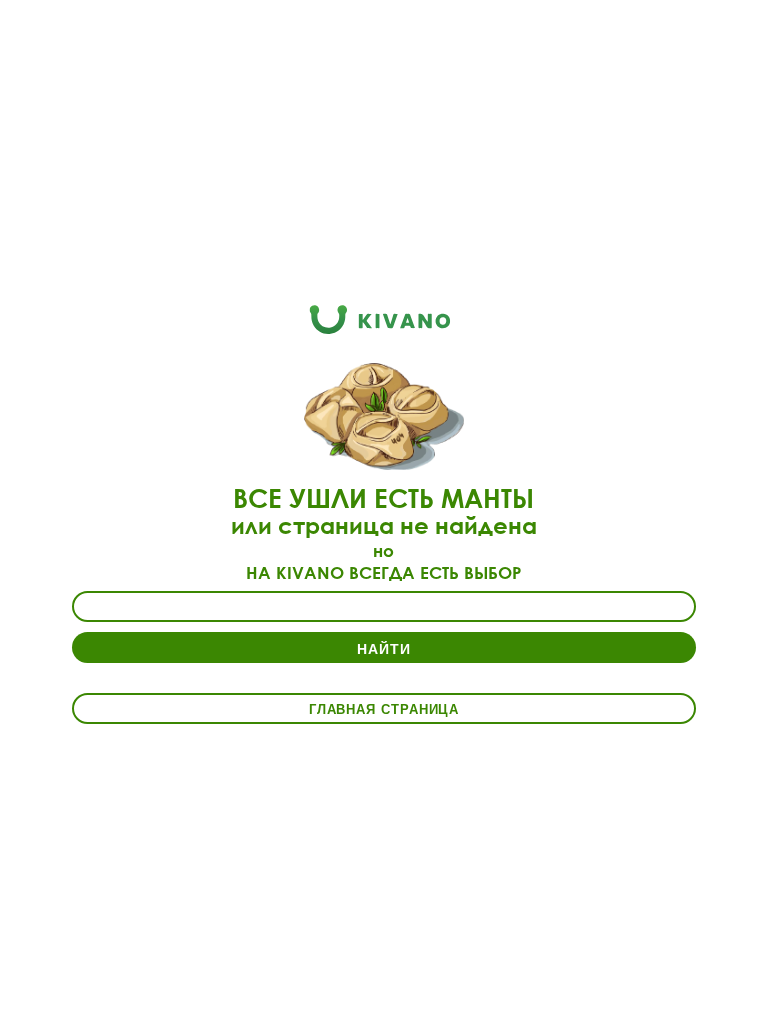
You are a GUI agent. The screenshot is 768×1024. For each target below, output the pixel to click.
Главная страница (384, 708)
